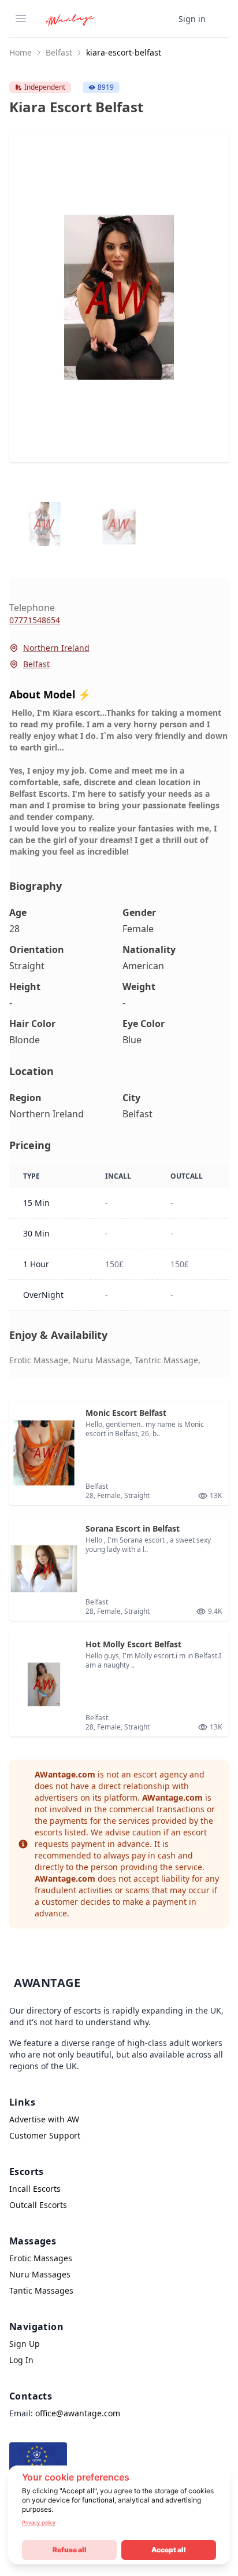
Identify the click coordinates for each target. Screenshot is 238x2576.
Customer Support (45, 2135)
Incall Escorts (35, 2189)
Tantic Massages (41, 2290)
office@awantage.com (78, 2413)
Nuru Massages (40, 2274)
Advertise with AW (44, 2119)
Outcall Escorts (38, 2205)
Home (21, 52)
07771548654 (35, 620)
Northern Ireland (56, 648)
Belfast (59, 52)
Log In (21, 2360)
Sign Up (25, 2344)
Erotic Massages (41, 2258)
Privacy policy (39, 2522)
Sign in (192, 19)
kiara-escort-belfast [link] (124, 52)
